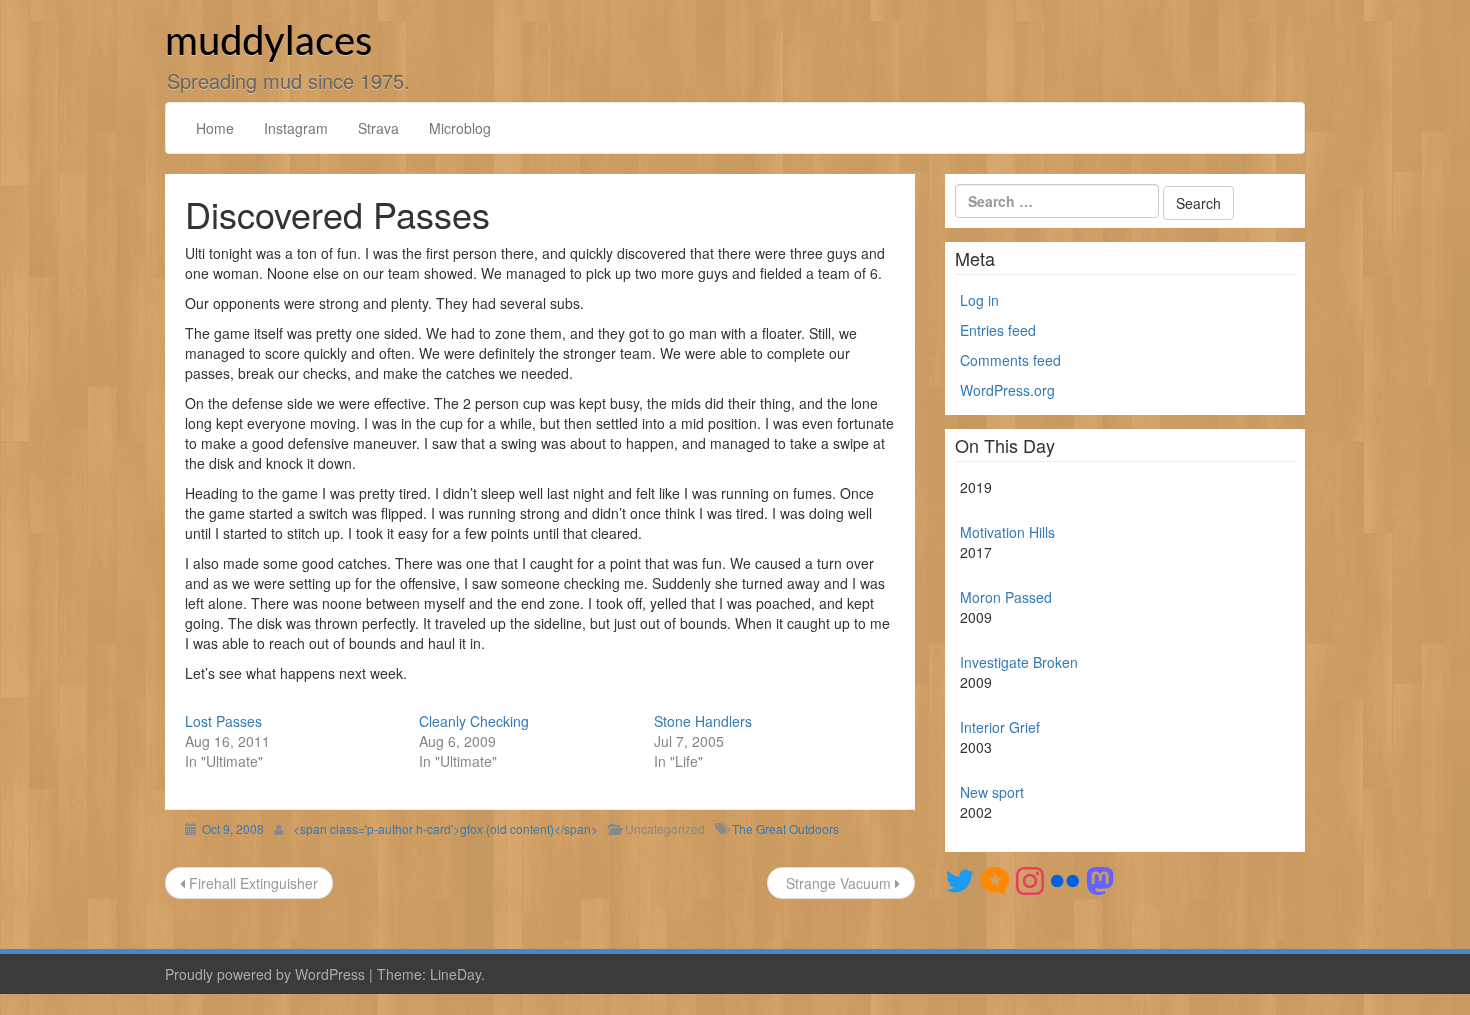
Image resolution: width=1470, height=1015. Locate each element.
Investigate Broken (1019, 662)
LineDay (455, 974)
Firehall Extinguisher (251, 883)
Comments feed (1010, 360)
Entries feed (998, 330)
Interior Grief (1000, 727)
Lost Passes (223, 721)
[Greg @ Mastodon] (1100, 879)
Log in (979, 300)
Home (215, 128)
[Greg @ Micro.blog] (995, 879)
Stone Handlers (703, 721)
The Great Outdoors (785, 828)
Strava (378, 128)
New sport (992, 792)
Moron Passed (1006, 597)
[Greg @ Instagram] (1030, 879)
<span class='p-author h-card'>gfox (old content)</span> (445, 828)
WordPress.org (1007, 390)
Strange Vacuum (838, 883)
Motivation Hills (1007, 532)
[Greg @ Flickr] (1065, 879)
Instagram (296, 128)
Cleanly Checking (474, 721)
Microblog (460, 128)
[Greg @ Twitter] (960, 879)
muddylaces (268, 43)
